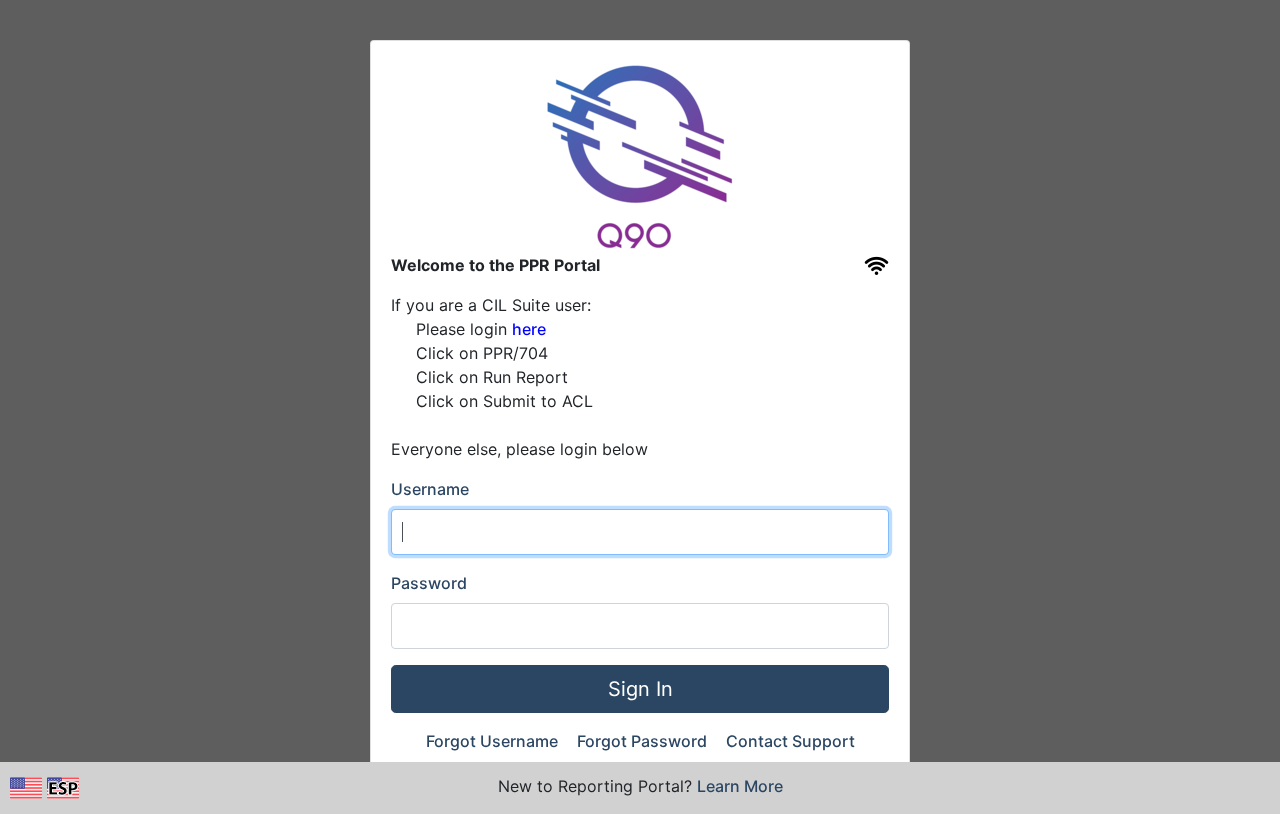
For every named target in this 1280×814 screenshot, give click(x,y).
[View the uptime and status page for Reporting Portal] (876, 266)
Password (429, 583)
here (529, 329)
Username (430, 489)
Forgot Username (494, 741)
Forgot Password (644, 741)
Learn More (740, 786)
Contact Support (790, 741)
